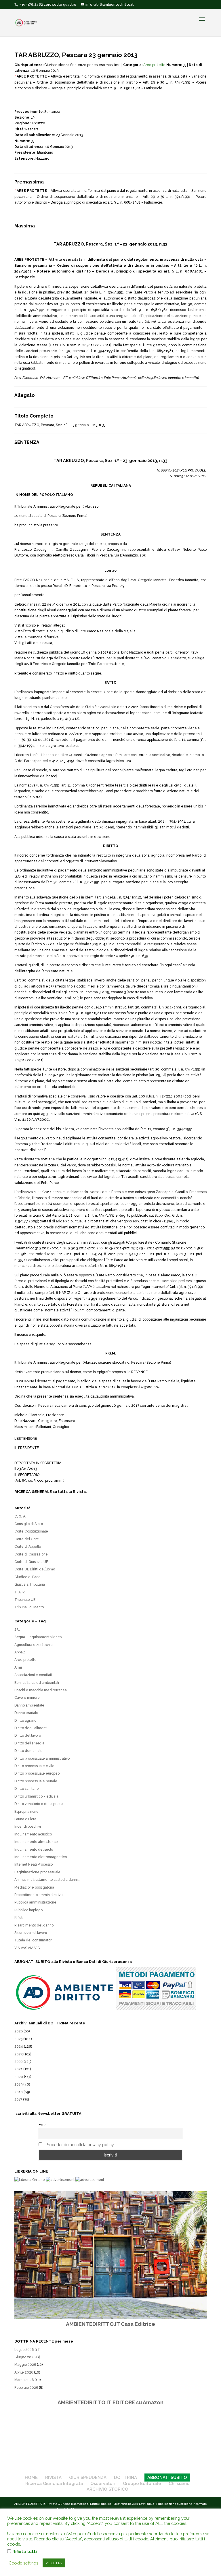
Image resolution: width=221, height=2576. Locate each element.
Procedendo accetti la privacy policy (80, 2145)
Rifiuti (19, 1918)
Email (44, 2125)
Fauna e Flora (25, 1819)
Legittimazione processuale (37, 1872)
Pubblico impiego (28, 1910)
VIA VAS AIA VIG (27, 1948)
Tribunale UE (25, 1600)
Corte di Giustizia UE (31, 1562)
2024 (19, 2047)
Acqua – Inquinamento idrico (38, 1637)
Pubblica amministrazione (35, 1902)
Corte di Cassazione (31, 1554)
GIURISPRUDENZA (88, 2478)
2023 (18, 2054)
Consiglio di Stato (29, 1524)
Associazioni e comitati (33, 1675)
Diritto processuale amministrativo (42, 1758)
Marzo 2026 (24, 2380)
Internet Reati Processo (34, 1864)
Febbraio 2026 (26, 2388)
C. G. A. (20, 1516)
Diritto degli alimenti (31, 1728)
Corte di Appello (28, 1547)
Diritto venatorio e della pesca (39, 1804)
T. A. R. (20, 1592)
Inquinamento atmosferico (36, 1842)
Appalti (20, 1652)
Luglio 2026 (24, 2350)
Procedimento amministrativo (38, 1895)
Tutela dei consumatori (33, 1940)
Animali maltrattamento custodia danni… (47, 1880)
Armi (18, 1667)
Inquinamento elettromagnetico (41, 1857)
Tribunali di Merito (29, 1607)
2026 (19, 2031)
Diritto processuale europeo (37, 1773)
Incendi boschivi (28, 1827)
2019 (18, 2084)
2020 (19, 2077)
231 (17, 1630)
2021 (18, 2069)
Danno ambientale (29, 1705)
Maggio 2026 (25, 2365)
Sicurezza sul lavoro (31, 1933)
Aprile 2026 (24, 2372)
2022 (19, 2062)
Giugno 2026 (25, 2357)
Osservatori (103, 2484)
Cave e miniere (27, 1698)
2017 (18, 2100)
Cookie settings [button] (23, 2563)
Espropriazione (26, 1812)
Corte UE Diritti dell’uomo (35, 1569)
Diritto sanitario (26, 1789)
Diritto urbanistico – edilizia (36, 1796)
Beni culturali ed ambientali (37, 1683)
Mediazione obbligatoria (34, 1887)
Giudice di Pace (27, 1577)
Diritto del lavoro (28, 1736)
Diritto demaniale (28, 1751)
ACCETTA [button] (54, 2563)
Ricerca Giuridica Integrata (54, 2484)
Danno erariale (26, 1713)
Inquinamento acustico (33, 1834)
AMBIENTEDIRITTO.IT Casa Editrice (110, 2324)
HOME (31, 2478)
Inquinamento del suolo (34, 1850)
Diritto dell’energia (29, 1743)
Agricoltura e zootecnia (34, 1645)
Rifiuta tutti (25, 2551)
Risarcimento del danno (34, 1925)
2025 (18, 2039)
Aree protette (154, 65)
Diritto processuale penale (36, 1781)
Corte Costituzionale (31, 1531)
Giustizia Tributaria (30, 1584)
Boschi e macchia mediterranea (41, 1690)
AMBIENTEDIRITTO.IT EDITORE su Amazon (110, 2402)
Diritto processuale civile (34, 1766)
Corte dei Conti (27, 1539)
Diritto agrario (25, 1721)
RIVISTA (53, 2478)
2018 (19, 2092)
